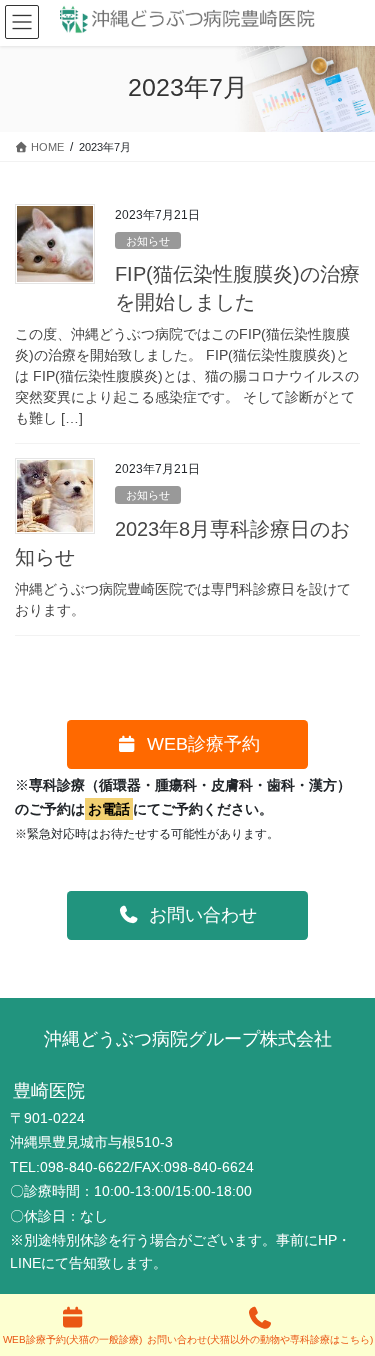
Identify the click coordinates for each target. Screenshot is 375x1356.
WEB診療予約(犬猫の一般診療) (72, 1339)
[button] (188, 745)
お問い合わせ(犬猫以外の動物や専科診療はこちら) (260, 1339)
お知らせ (148, 241)
